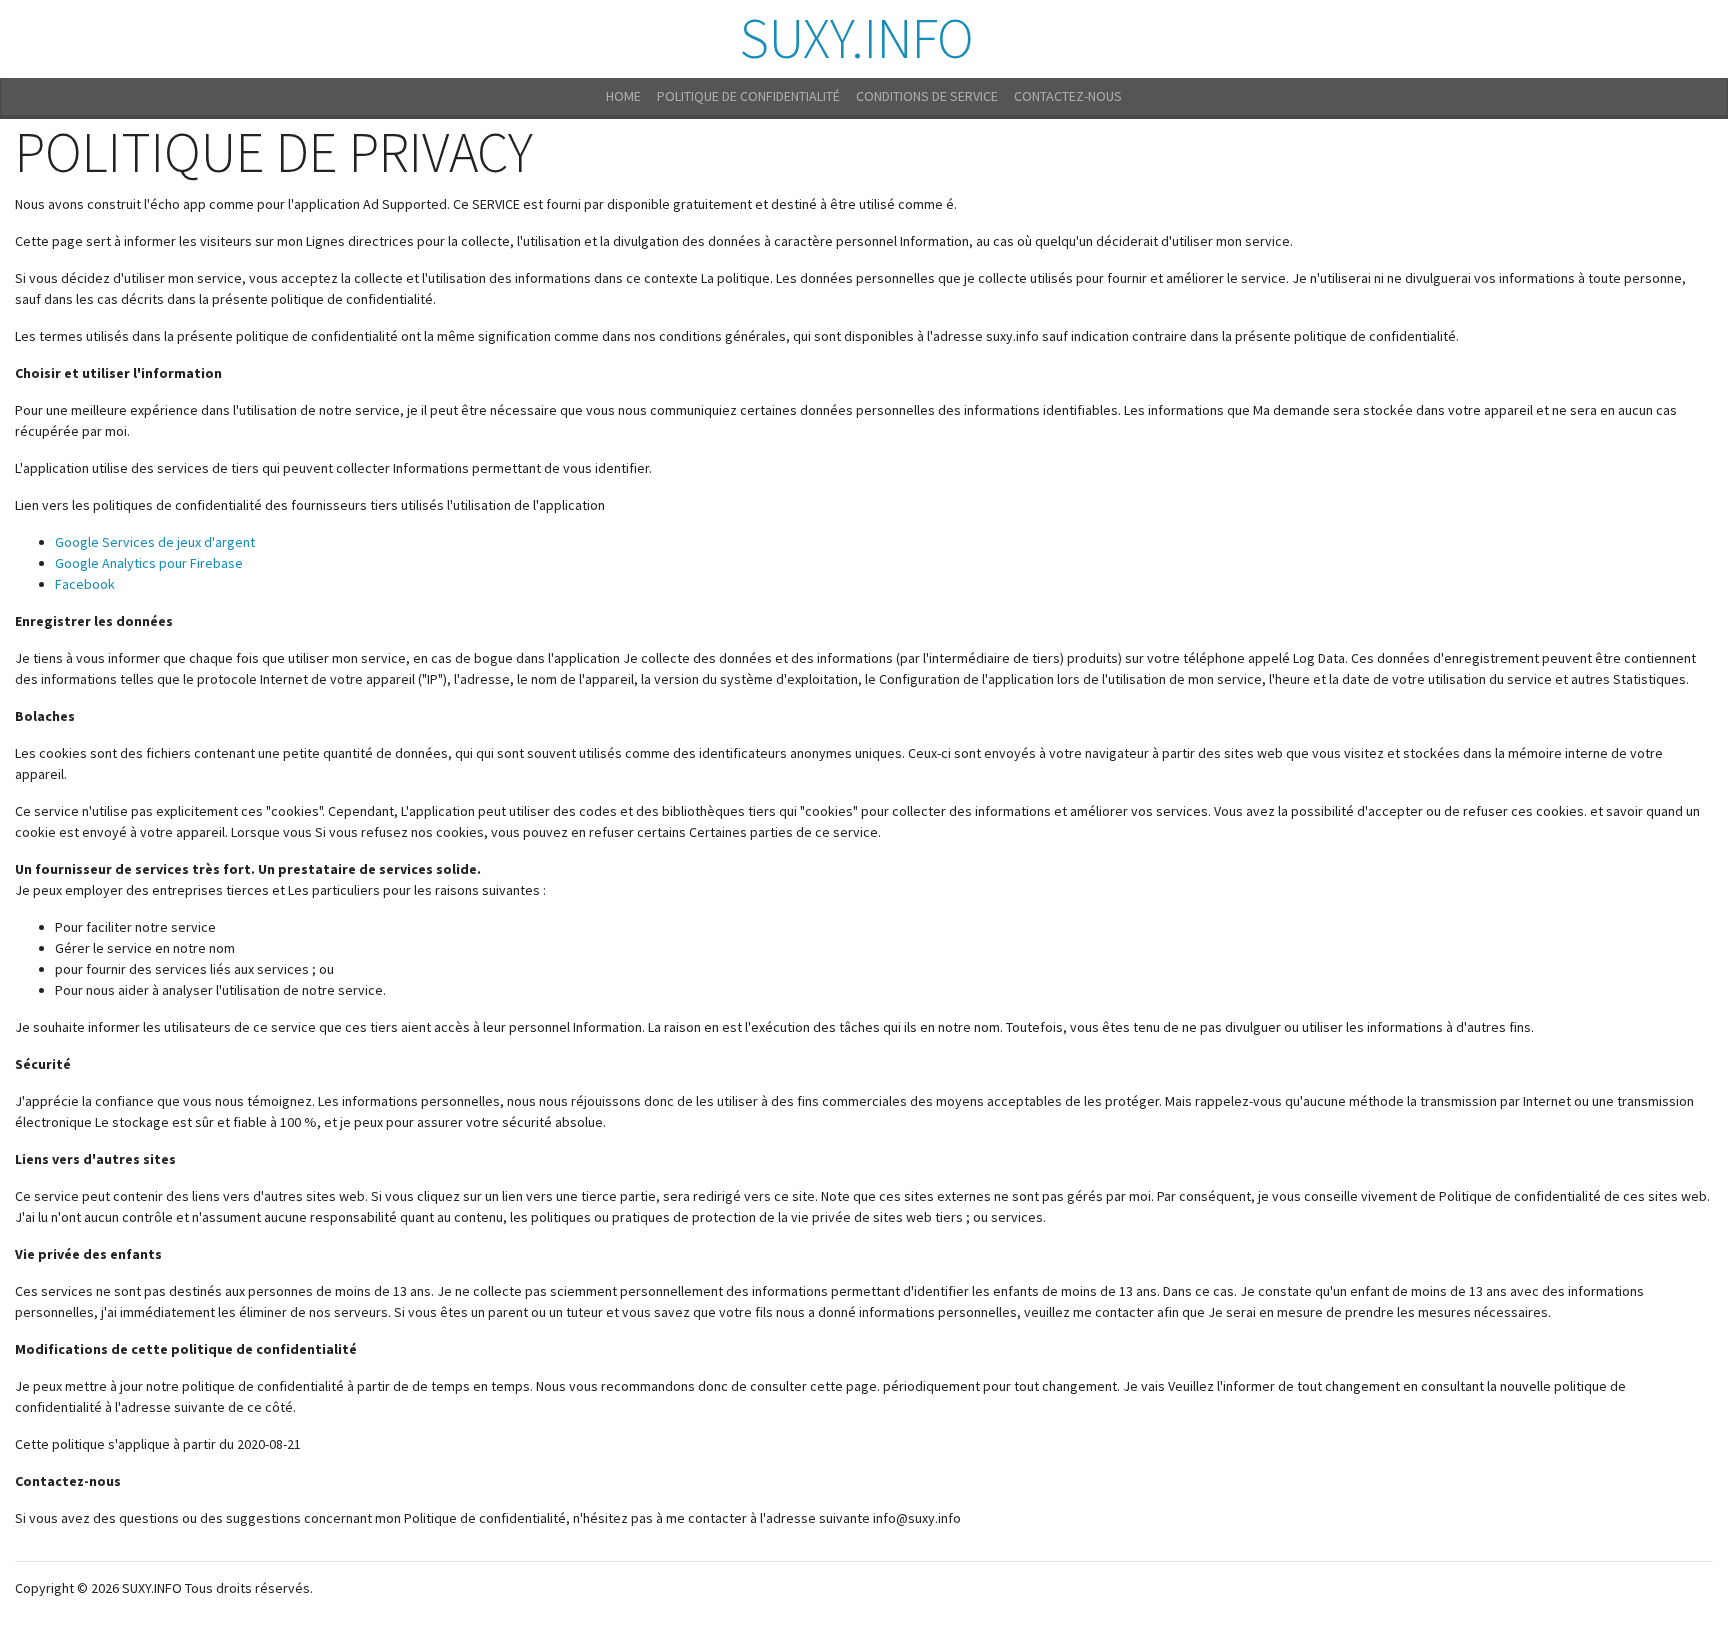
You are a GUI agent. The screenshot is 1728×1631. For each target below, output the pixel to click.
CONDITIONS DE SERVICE (927, 96)
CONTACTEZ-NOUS (1068, 96)
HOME (623, 96)
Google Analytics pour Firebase (149, 563)
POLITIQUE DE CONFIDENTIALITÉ (748, 96)
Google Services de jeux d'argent (155, 542)
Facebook (85, 584)
